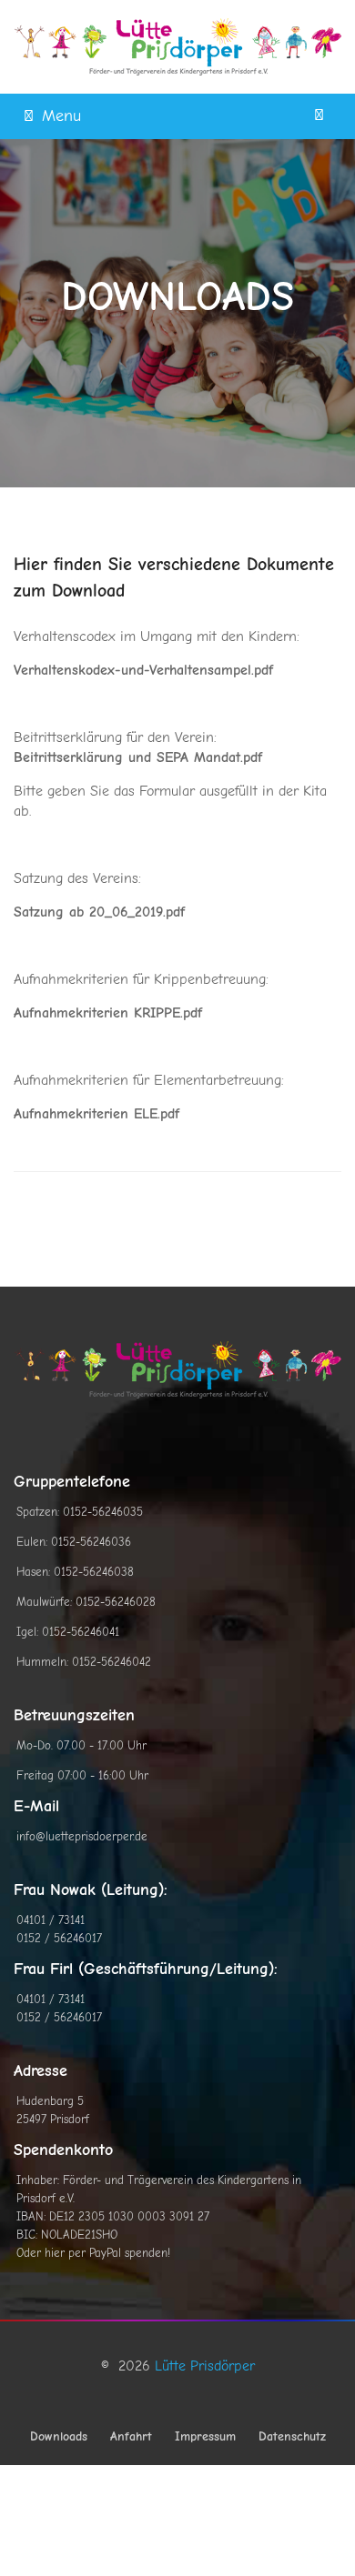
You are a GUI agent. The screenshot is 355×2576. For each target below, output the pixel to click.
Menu (61, 116)
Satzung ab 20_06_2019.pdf (99, 912)
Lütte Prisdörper (205, 2366)
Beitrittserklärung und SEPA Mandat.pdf (138, 757)
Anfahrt (131, 2436)
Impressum (205, 2436)
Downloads (59, 2436)
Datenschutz (292, 2436)
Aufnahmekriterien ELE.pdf (96, 1114)
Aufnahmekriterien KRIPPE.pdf (108, 1013)
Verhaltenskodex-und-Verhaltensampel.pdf (143, 670)
